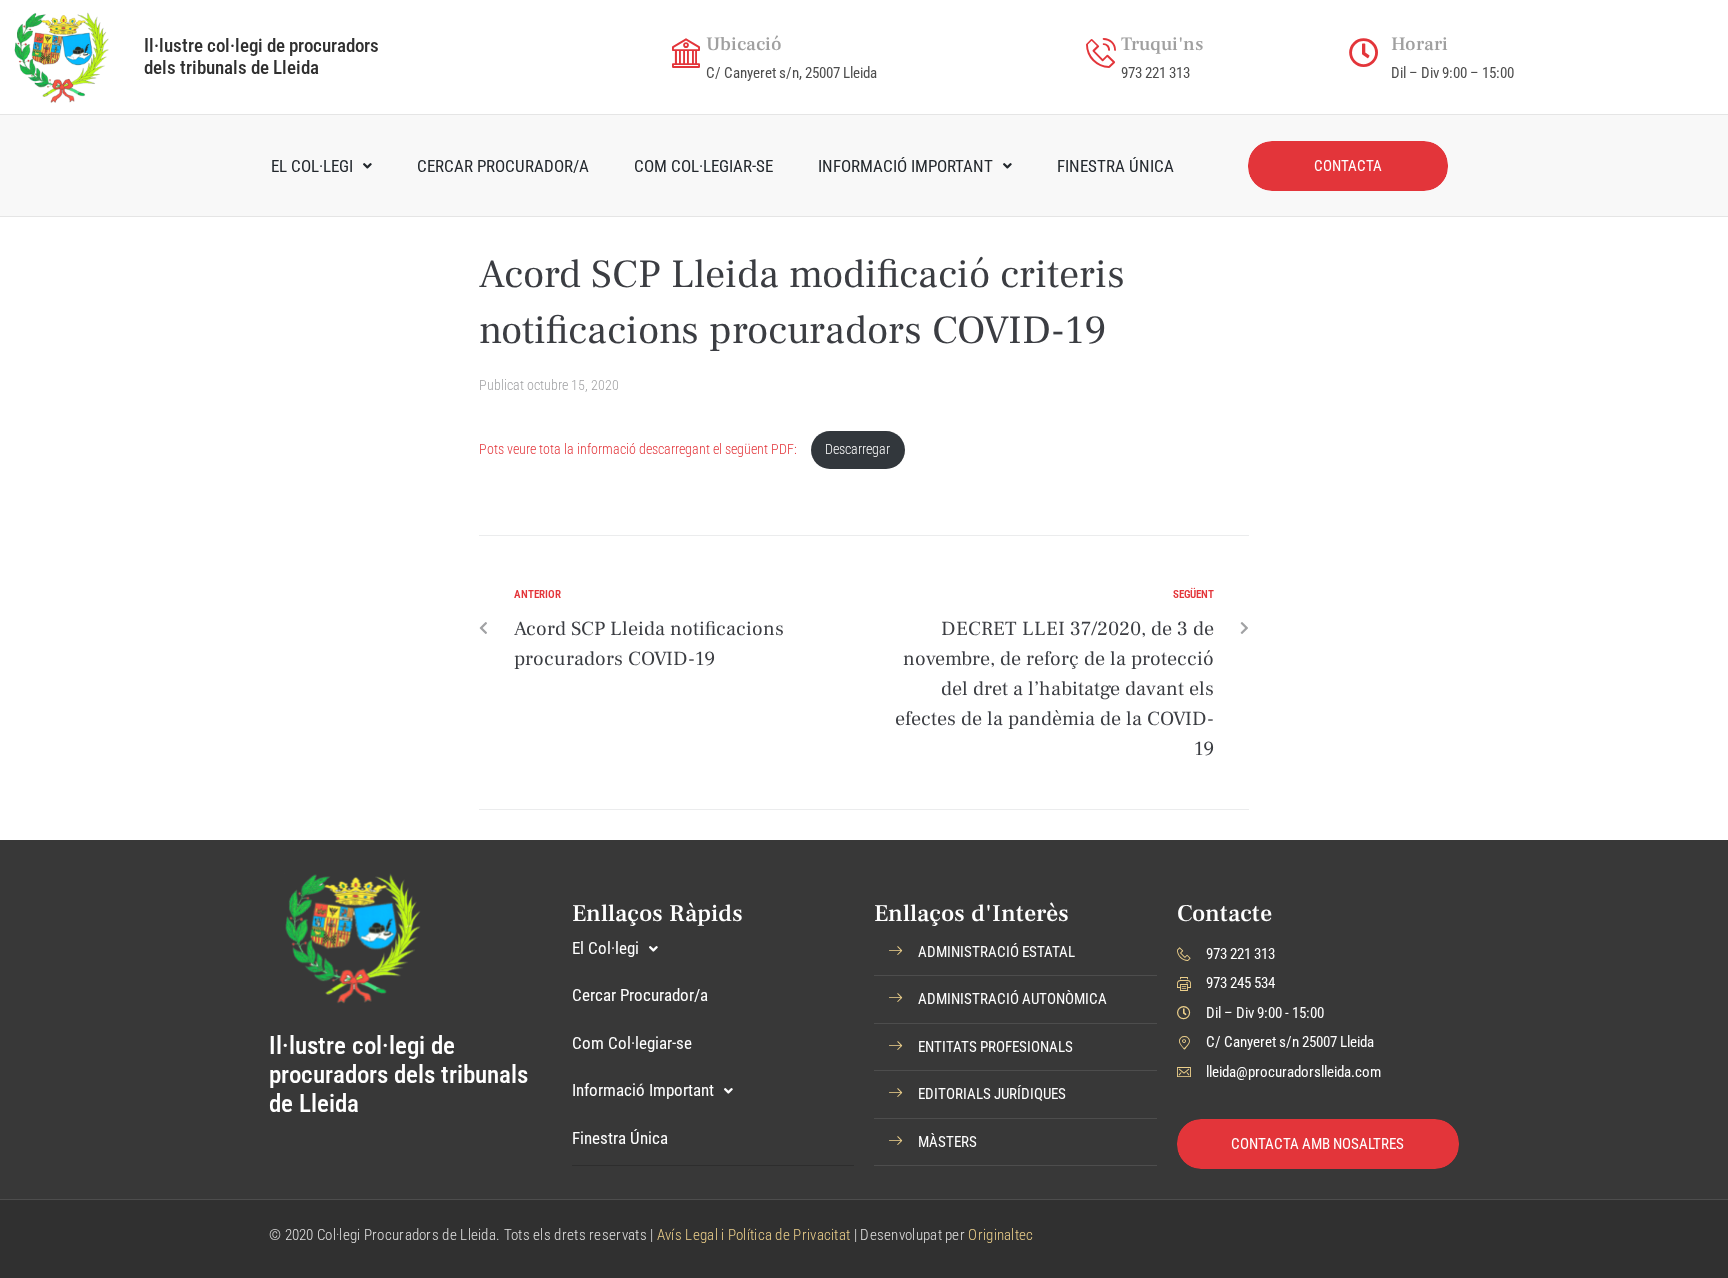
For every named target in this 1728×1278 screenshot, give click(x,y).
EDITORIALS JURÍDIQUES (992, 1094)
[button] (1015, 953)
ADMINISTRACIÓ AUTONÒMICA (1012, 999)
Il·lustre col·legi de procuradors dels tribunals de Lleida (261, 56)
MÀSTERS (947, 1142)
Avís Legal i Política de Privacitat (754, 1235)
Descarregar (857, 449)
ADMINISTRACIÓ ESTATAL (996, 952)
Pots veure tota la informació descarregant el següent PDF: (639, 449)
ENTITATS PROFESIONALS (995, 1047)
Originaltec (1000, 1235)
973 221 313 (1155, 73)
